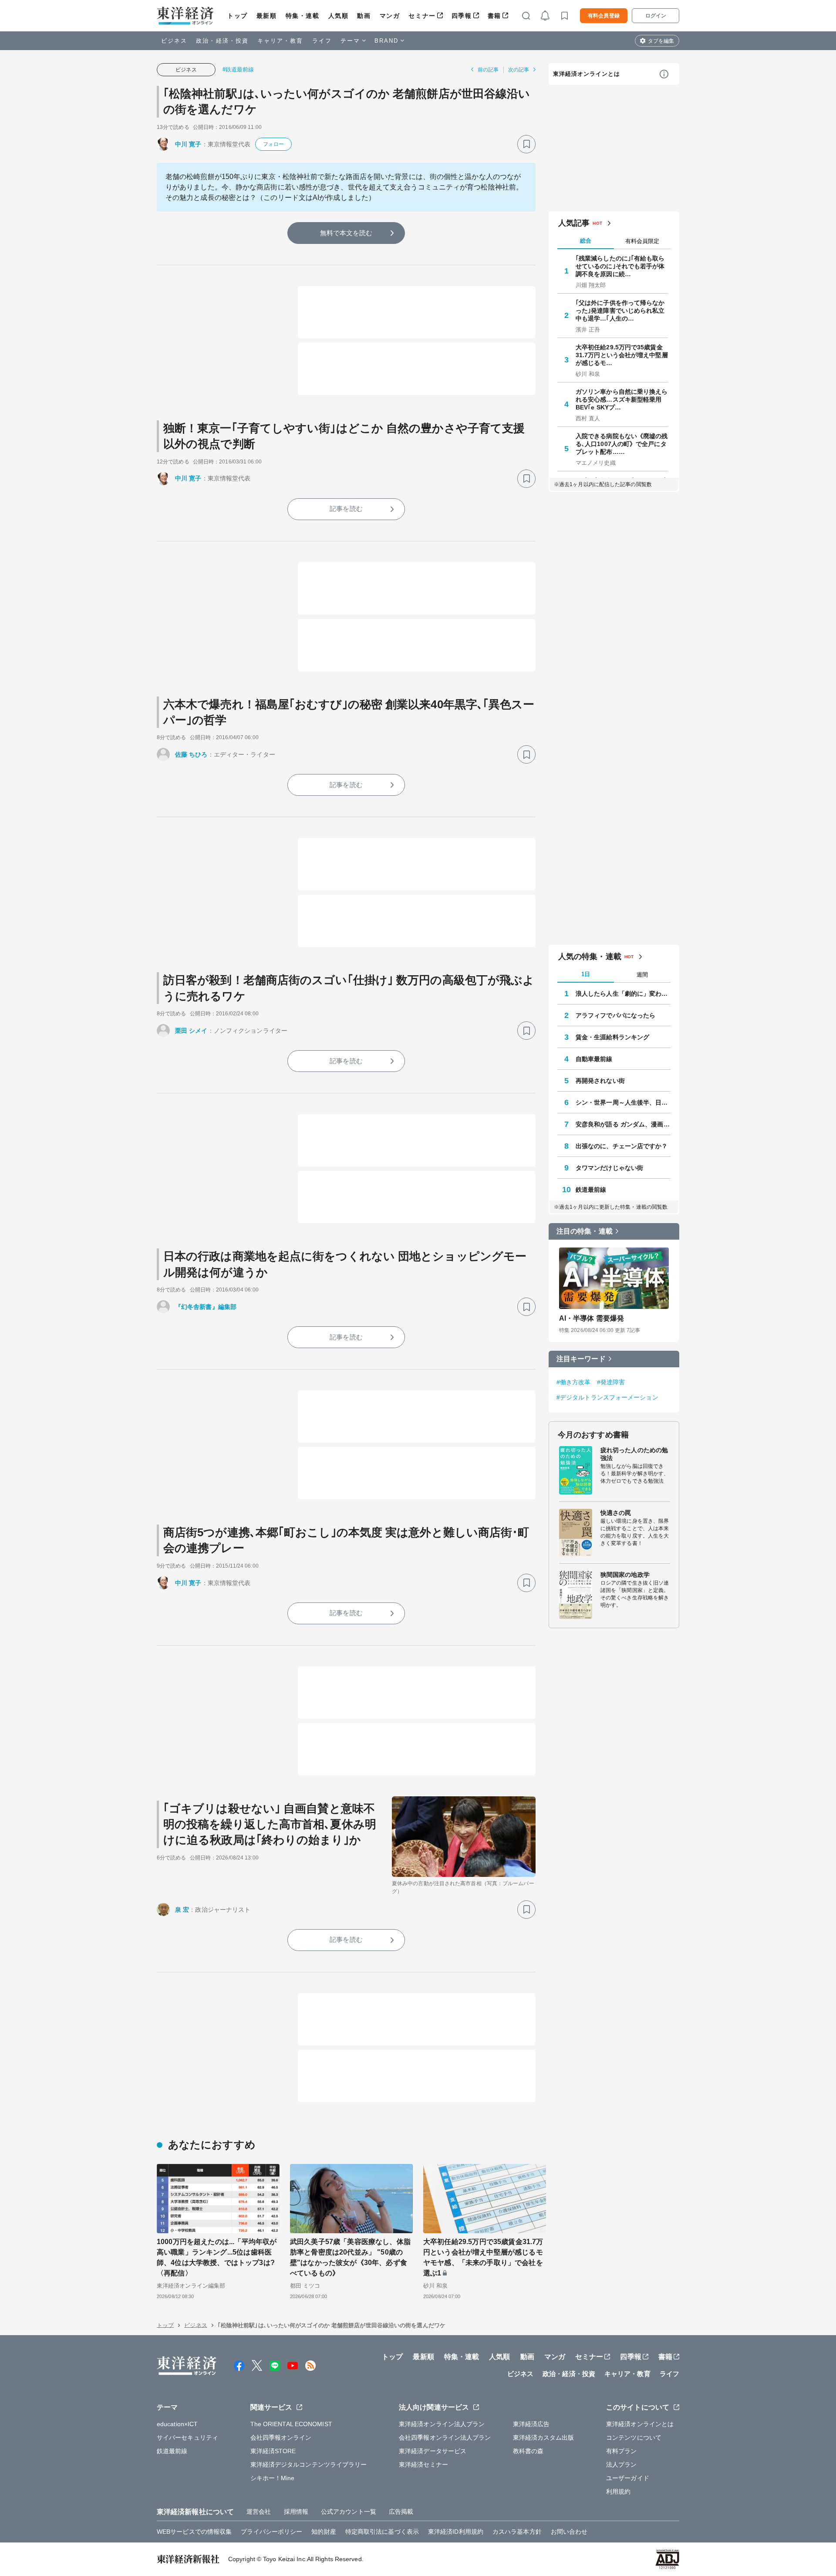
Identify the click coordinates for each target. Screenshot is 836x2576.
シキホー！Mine (273, 2478)
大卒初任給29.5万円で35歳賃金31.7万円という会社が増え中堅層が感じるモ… (622, 355)
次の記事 (519, 70)
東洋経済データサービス (433, 2451)
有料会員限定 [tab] (642, 241)
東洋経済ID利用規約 (456, 2532)
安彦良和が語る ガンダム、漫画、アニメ (623, 1124)
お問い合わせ (569, 2532)
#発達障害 (611, 1382)
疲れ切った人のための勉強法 (634, 1454)
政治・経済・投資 (222, 41)
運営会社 (259, 2512)
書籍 (494, 16)
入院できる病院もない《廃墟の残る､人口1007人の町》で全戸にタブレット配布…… (622, 444)
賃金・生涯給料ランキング (612, 1037)
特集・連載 (303, 16)
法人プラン (622, 2464)
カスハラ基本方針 (517, 2532)
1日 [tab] (586, 974)
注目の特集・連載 (585, 1231)
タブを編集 (661, 41)
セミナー (422, 16)
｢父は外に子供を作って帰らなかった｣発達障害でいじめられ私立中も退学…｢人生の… (620, 311)
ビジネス (174, 41)
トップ (238, 16)
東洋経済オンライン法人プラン (442, 2424)
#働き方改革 (574, 1382)
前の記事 (488, 70)
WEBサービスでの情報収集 (194, 2532)
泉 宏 (182, 1910)
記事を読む (346, 509)
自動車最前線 (594, 1059)
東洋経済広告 (531, 2424)
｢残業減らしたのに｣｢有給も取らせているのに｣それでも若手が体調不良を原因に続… (620, 266)
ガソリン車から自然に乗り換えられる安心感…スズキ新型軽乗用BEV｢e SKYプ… (622, 399)
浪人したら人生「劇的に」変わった (623, 994)
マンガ (390, 16)
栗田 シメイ (191, 1031)
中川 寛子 (188, 144)
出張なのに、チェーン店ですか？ (622, 1146)
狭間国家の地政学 (625, 1575)
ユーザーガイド (628, 2478)
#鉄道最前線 (238, 69)
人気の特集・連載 (590, 957)
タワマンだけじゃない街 (609, 1168)
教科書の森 (528, 2451)
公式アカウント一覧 (349, 2512)
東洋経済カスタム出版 (544, 2437)
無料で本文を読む (346, 233)
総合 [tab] (586, 241)
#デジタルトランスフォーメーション (607, 1397)
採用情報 (296, 2512)
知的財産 (324, 2532)
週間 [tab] (642, 975)
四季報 (462, 16)
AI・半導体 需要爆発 (592, 1318)
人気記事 (574, 223)
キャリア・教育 (280, 41)
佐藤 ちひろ (191, 754)
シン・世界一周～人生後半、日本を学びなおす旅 (623, 1102)
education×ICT (177, 2424)
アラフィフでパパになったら (615, 1015)
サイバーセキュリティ (187, 2437)
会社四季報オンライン (281, 2437)
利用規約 (618, 2491)
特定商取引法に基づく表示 (382, 2532)
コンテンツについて (634, 2437)
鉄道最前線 (591, 1190)
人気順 (339, 16)
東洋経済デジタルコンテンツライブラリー (309, 2464)
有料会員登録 (604, 16)
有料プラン (622, 2451)
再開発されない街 (600, 1081)
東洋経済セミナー (423, 2464)
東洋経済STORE (273, 2451)
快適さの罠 (616, 1513)
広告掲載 (401, 2512)
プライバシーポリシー (271, 2532)
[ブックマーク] (526, 144)
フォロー (273, 144)
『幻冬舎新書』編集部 (206, 1307)
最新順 (267, 16)
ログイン (656, 16)
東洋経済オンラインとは (587, 74)
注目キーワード (581, 1359)
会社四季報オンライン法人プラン (445, 2437)
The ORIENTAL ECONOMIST (291, 2424)
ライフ (322, 41)
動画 (364, 16)
